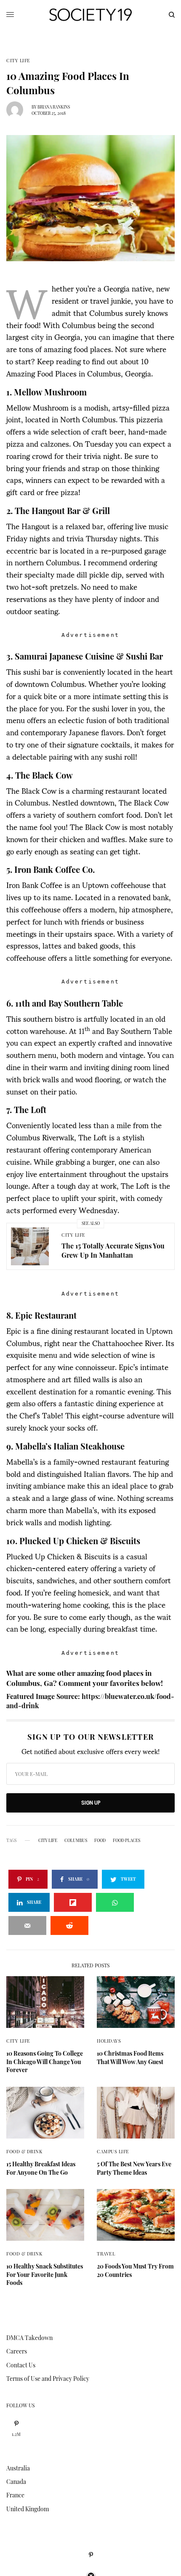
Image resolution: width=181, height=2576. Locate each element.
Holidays (109, 2041)
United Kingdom (28, 2509)
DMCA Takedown (29, 2338)
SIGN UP (91, 1803)
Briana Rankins (54, 107)
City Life (18, 60)
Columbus (76, 1840)
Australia (18, 2468)
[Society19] (90, 15)
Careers (17, 2351)
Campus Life (113, 2151)
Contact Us (21, 2365)
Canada (16, 2482)
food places (126, 1840)
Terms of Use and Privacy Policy (48, 2379)
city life (48, 1840)
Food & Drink (24, 2151)
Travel (106, 2254)
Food (100, 1840)
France (15, 2495)
